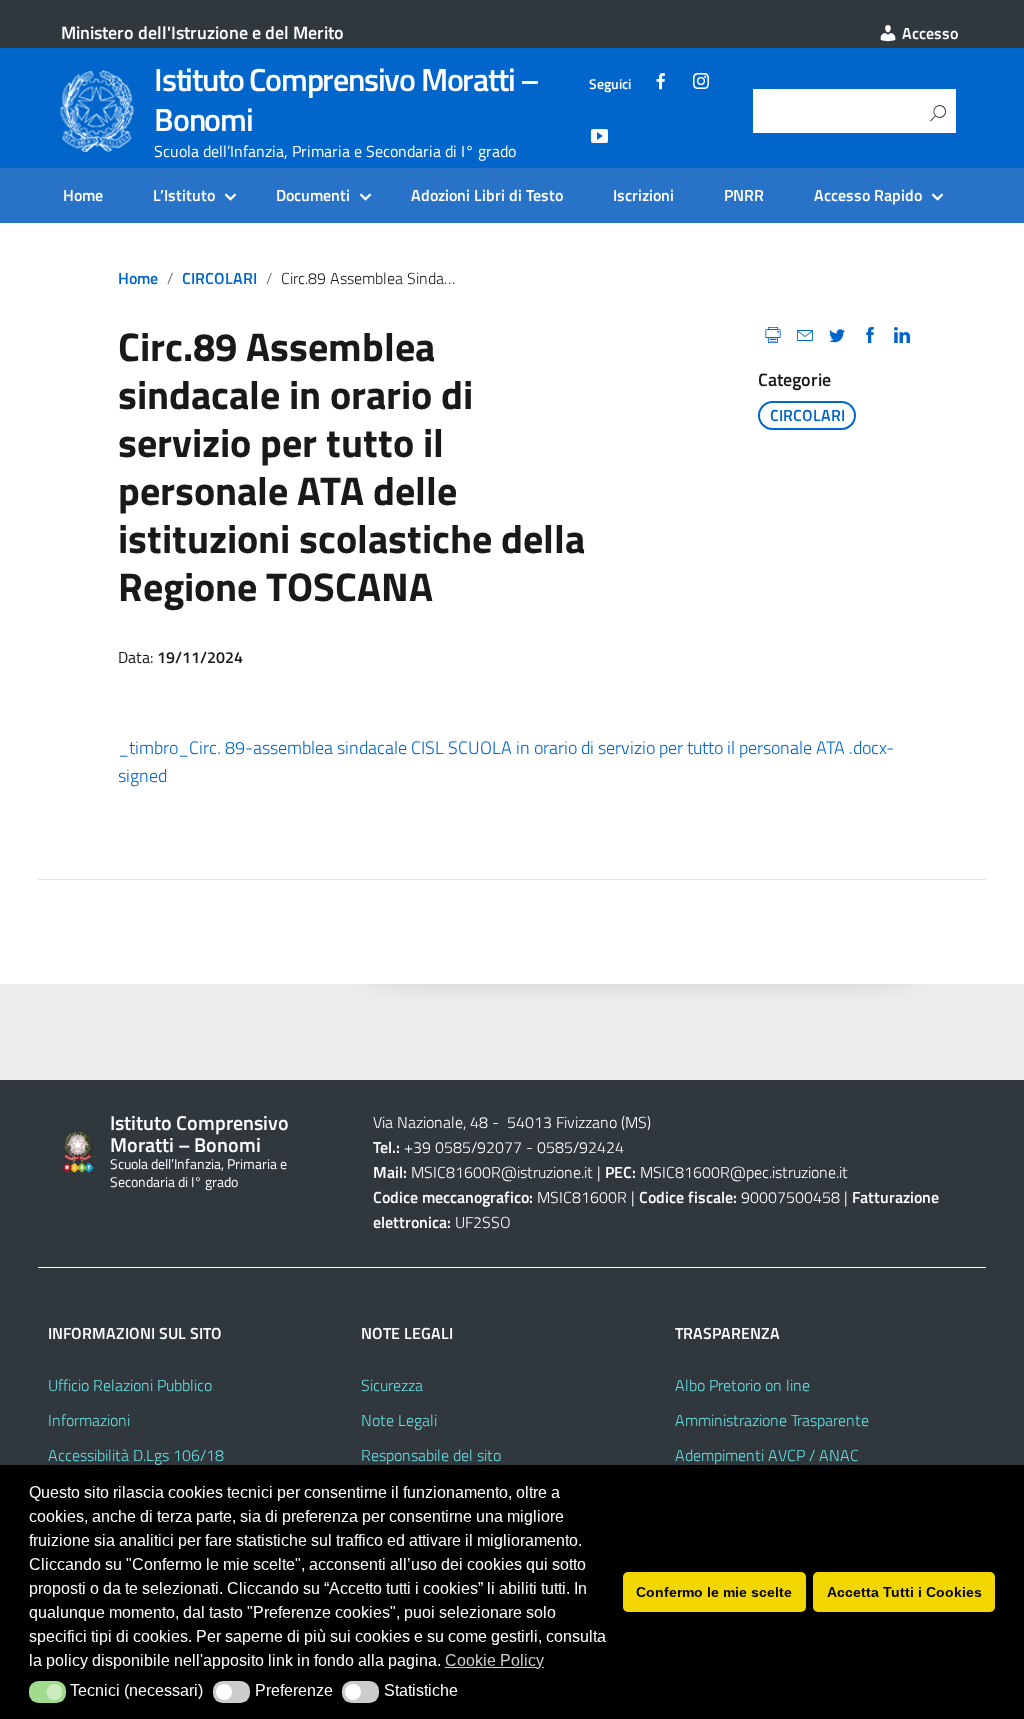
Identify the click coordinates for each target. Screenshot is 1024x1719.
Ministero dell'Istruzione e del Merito (202, 32)
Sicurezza (392, 1385)
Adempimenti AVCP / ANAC (767, 1455)
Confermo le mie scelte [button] (714, 1592)
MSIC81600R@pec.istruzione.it (744, 1172)
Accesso (928, 33)
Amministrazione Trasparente (772, 1420)
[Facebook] (661, 84)
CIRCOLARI (219, 278)
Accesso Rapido (868, 195)
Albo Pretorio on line (742, 1385)
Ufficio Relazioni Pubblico (130, 1385)
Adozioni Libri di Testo (487, 195)
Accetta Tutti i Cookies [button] (904, 1592)
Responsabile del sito (431, 1455)
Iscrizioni (643, 195)
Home (83, 195)
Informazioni (89, 1420)
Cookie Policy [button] (494, 1660)
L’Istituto (184, 195)
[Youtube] (599, 139)
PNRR (744, 195)
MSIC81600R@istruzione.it (502, 1172)
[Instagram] (701, 84)
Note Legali (399, 1420)
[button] (47, 1692)
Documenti (313, 195)
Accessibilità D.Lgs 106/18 (136, 1455)
